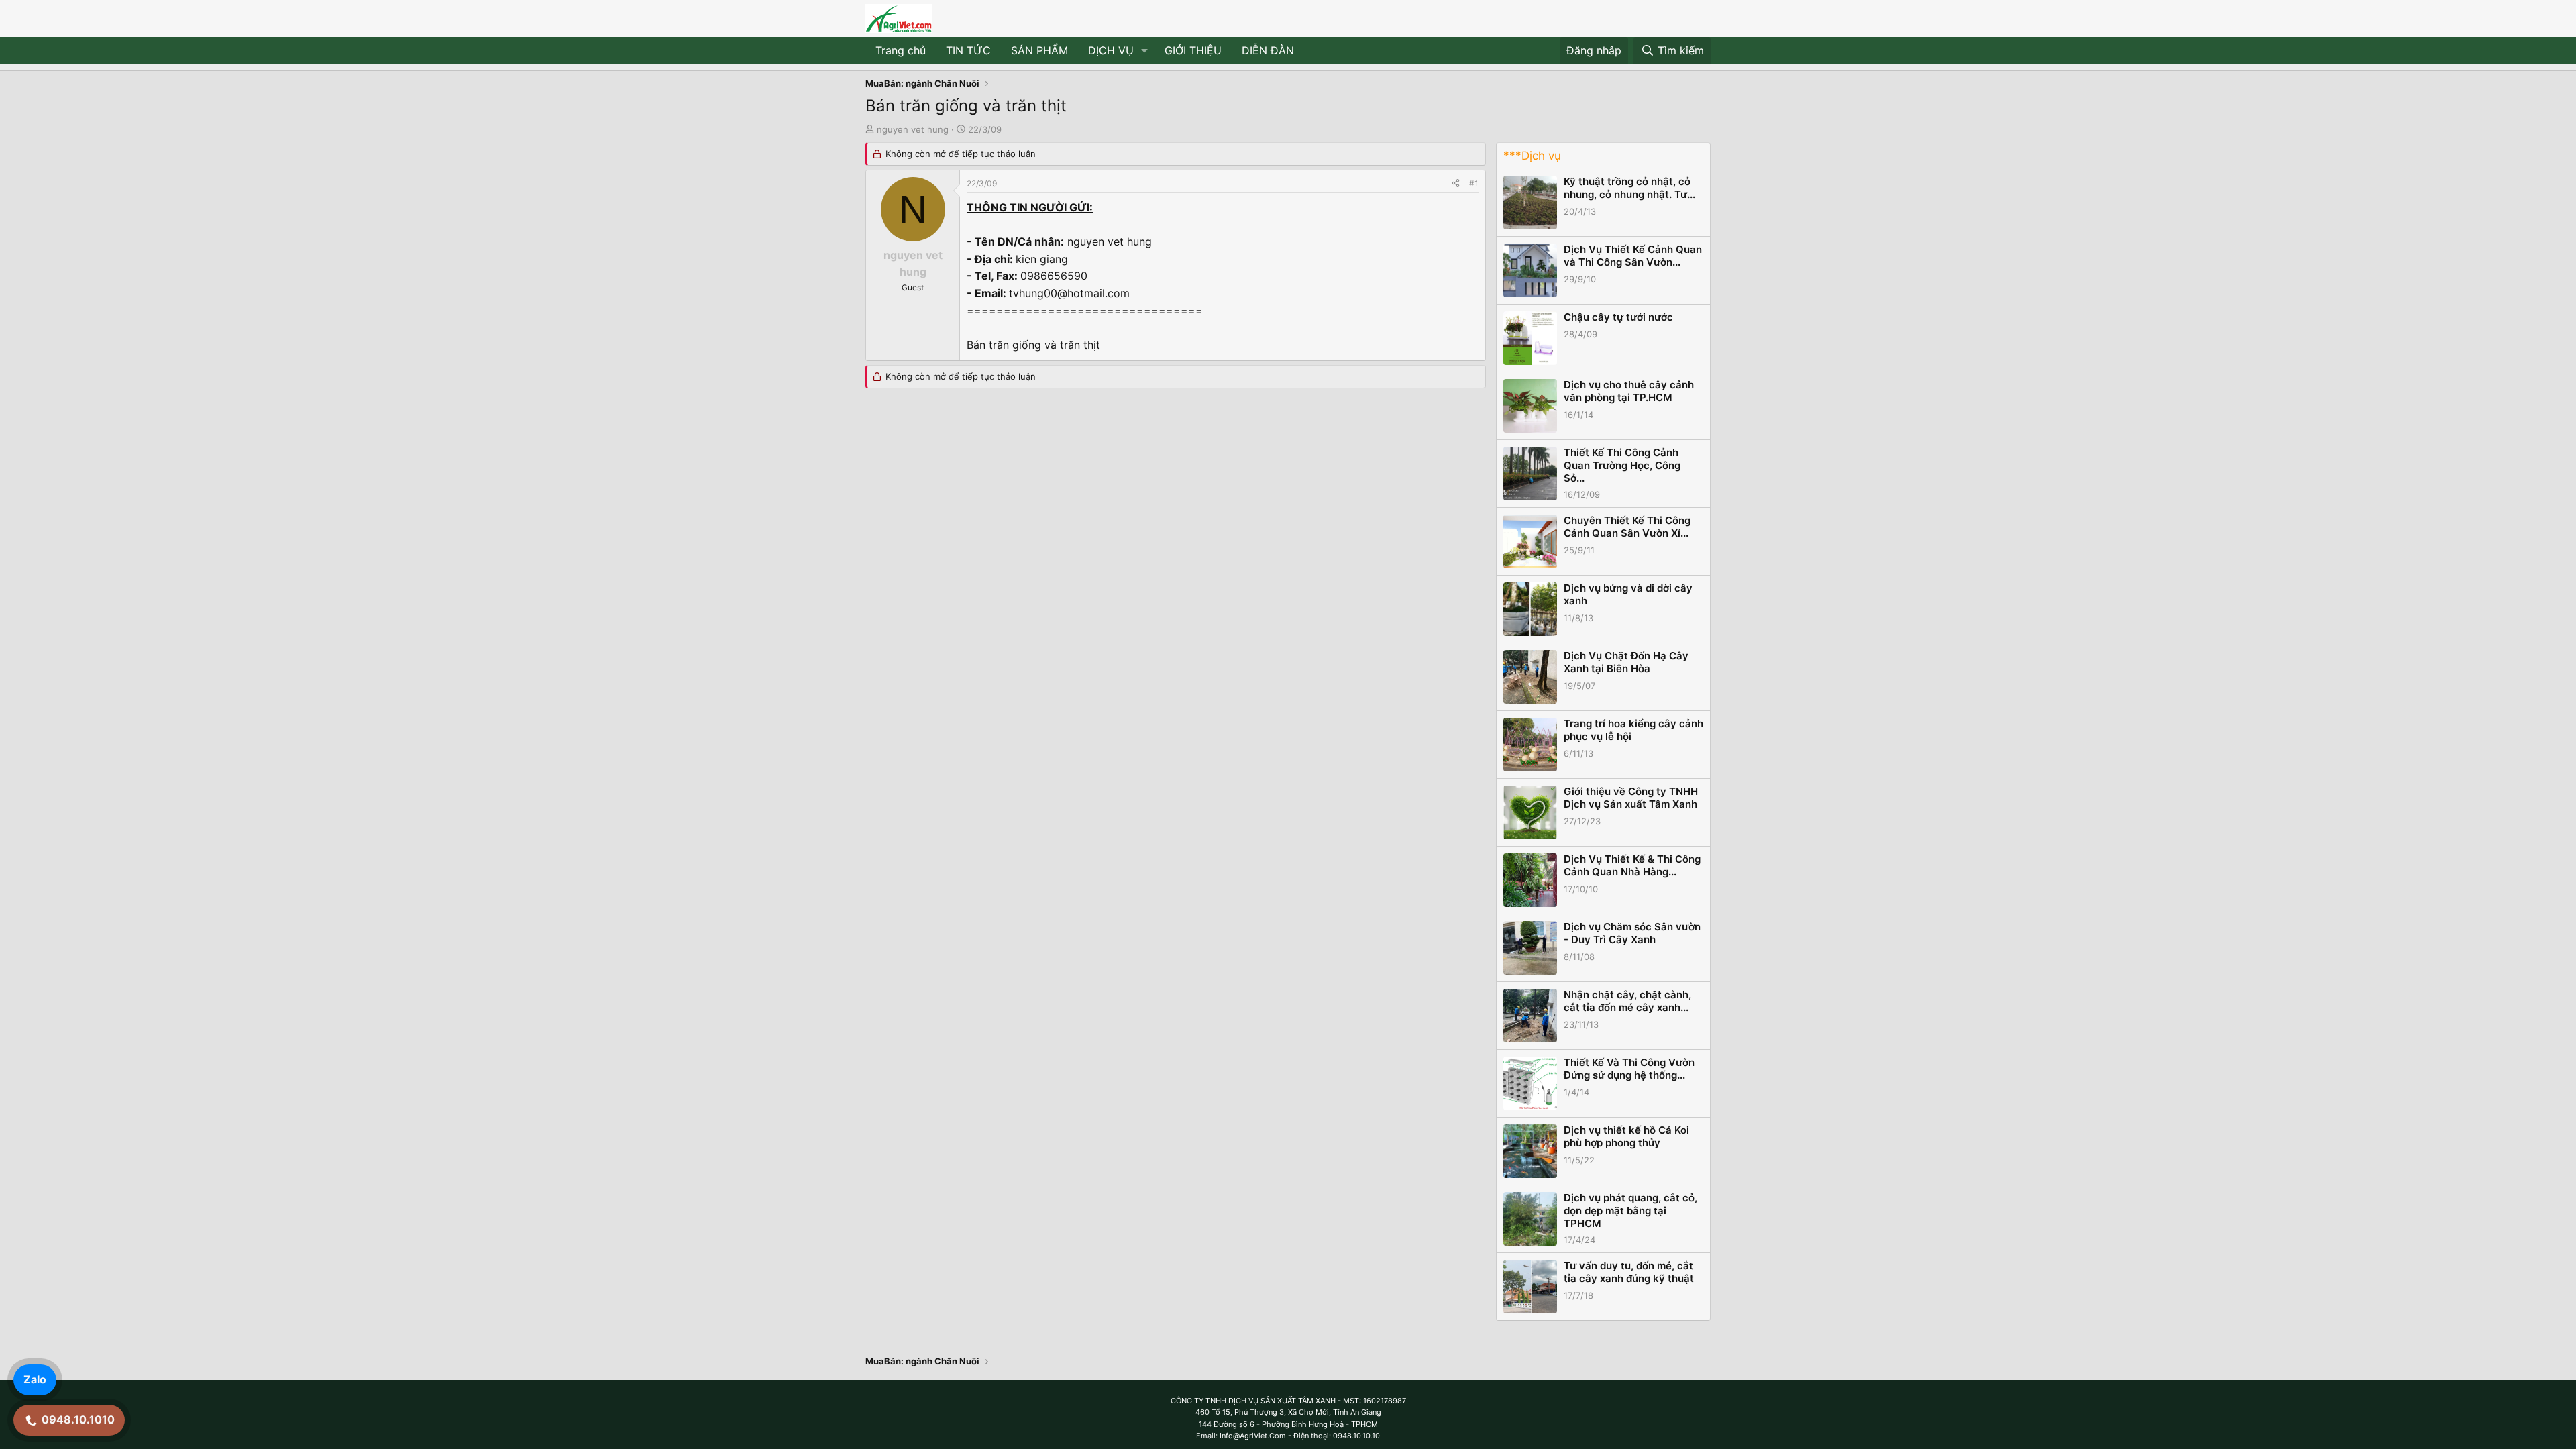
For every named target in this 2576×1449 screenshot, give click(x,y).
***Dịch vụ (1532, 156)
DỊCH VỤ (1111, 50)
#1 (1474, 183)
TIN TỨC (968, 50)
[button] (1145, 51)
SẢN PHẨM (1039, 50)
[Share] (1456, 183)
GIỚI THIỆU (1193, 50)
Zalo (35, 1379)
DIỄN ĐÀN (1268, 50)
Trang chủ (901, 50)
